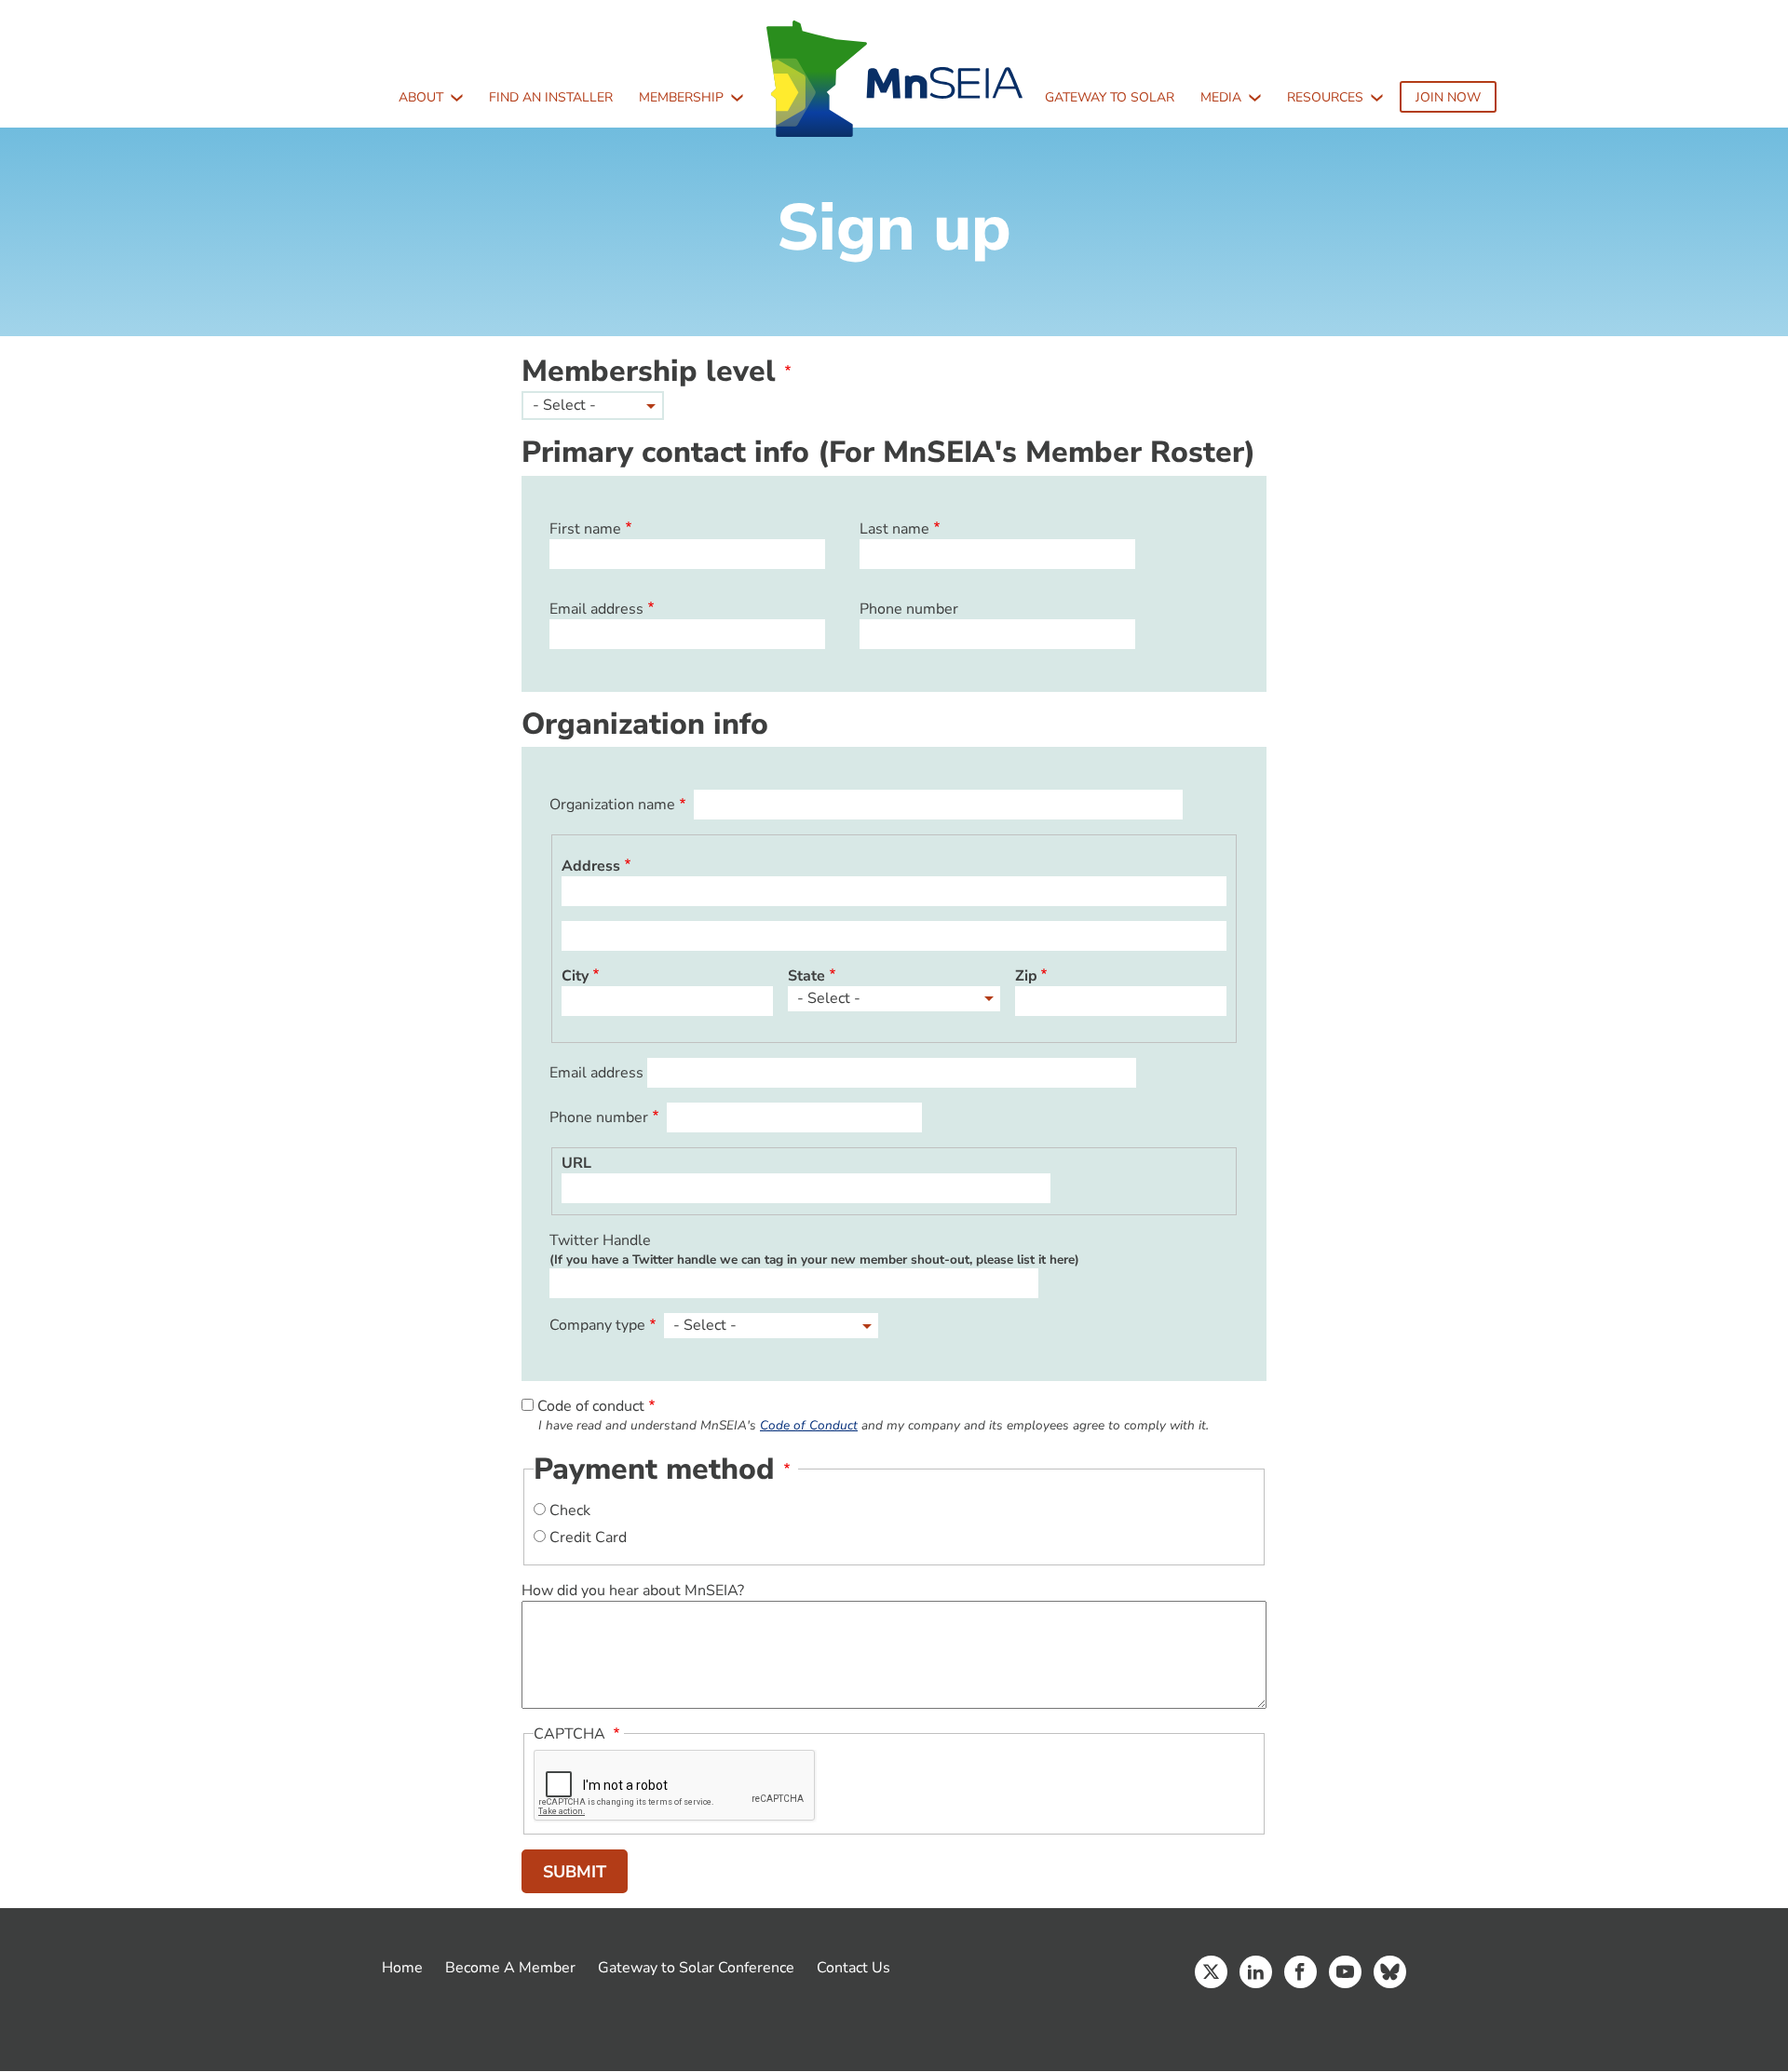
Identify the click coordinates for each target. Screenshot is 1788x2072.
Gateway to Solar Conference (696, 1968)
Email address (596, 609)
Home (402, 1968)
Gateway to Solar (1110, 97)
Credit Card (588, 1537)
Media (1221, 97)
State (806, 976)
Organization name (612, 805)
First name (585, 529)
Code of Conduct (809, 1425)
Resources (1325, 97)
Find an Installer (551, 97)
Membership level (649, 371)
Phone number (909, 609)
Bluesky (1390, 1972)
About (421, 97)
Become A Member (510, 1968)
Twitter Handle (600, 1240)
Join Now (1448, 97)
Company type (597, 1325)
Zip (1026, 976)
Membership (681, 97)
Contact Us (853, 1968)
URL (576, 1163)
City (575, 976)
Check (570, 1510)
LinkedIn (1256, 1972)
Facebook (1300, 1972)
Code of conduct (591, 1406)
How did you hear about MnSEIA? (633, 1591)
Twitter (1211, 1972)
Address (591, 866)
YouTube (1345, 1972)
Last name (894, 529)
